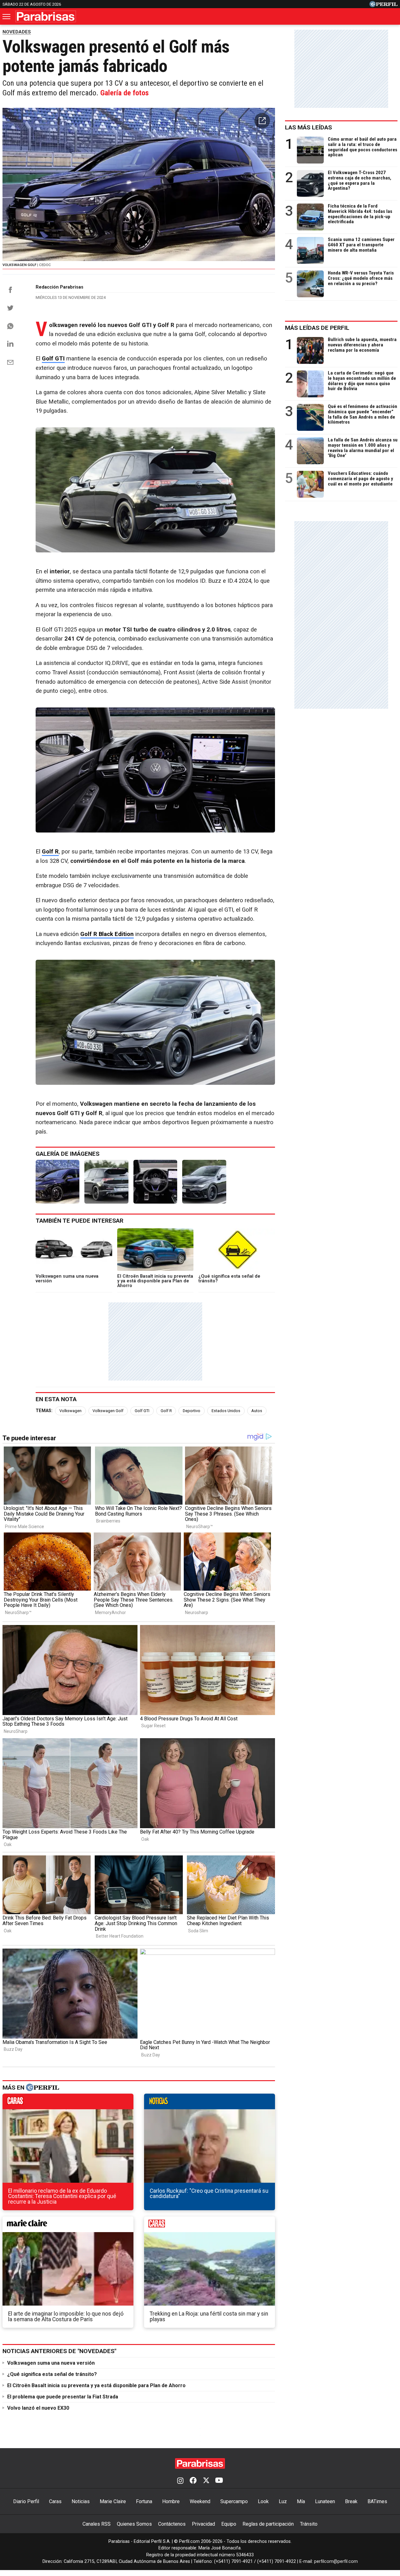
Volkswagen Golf (108, 1411)
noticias (210, 2103)
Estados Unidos (226, 1411)
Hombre (171, 2501)
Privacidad (203, 2524)
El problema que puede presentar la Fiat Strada (63, 2397)
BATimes (377, 2501)
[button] (262, 121)
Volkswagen (70, 1411)
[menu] (7, 17)
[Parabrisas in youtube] (219, 2481)
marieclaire (68, 2226)
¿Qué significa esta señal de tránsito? (52, 2374)
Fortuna (144, 2501)
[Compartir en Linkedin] (10, 344)
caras (68, 2103)
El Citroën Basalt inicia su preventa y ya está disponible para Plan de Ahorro (96, 2385)
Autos (257, 1411)
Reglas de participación (268, 2524)
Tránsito (309, 2524)
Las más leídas (308, 127)
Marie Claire (113, 2501)
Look (263, 2501)
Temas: (44, 1411)
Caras (55, 2501)
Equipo (229, 2524)
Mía (301, 2501)
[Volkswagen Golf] (57, 1182)
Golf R (166, 1411)
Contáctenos (172, 2524)
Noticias (81, 2501)
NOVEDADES (17, 32)
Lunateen (325, 2501)
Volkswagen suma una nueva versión (51, 2363)
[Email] (10, 362)
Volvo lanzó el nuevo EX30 (38, 2408)
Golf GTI (142, 1411)
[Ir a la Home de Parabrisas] (46, 16)
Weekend (200, 2501)
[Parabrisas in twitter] (206, 2481)
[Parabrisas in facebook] (193, 2481)
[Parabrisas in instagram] (180, 2481)
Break (351, 2501)
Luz (283, 2501)
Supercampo (234, 2501)
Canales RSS (97, 2524)
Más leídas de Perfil (317, 328)
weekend (210, 2226)
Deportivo (192, 1411)
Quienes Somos (134, 2524)
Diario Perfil (26, 2501)
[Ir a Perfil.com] (383, 5)
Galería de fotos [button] (125, 93)
